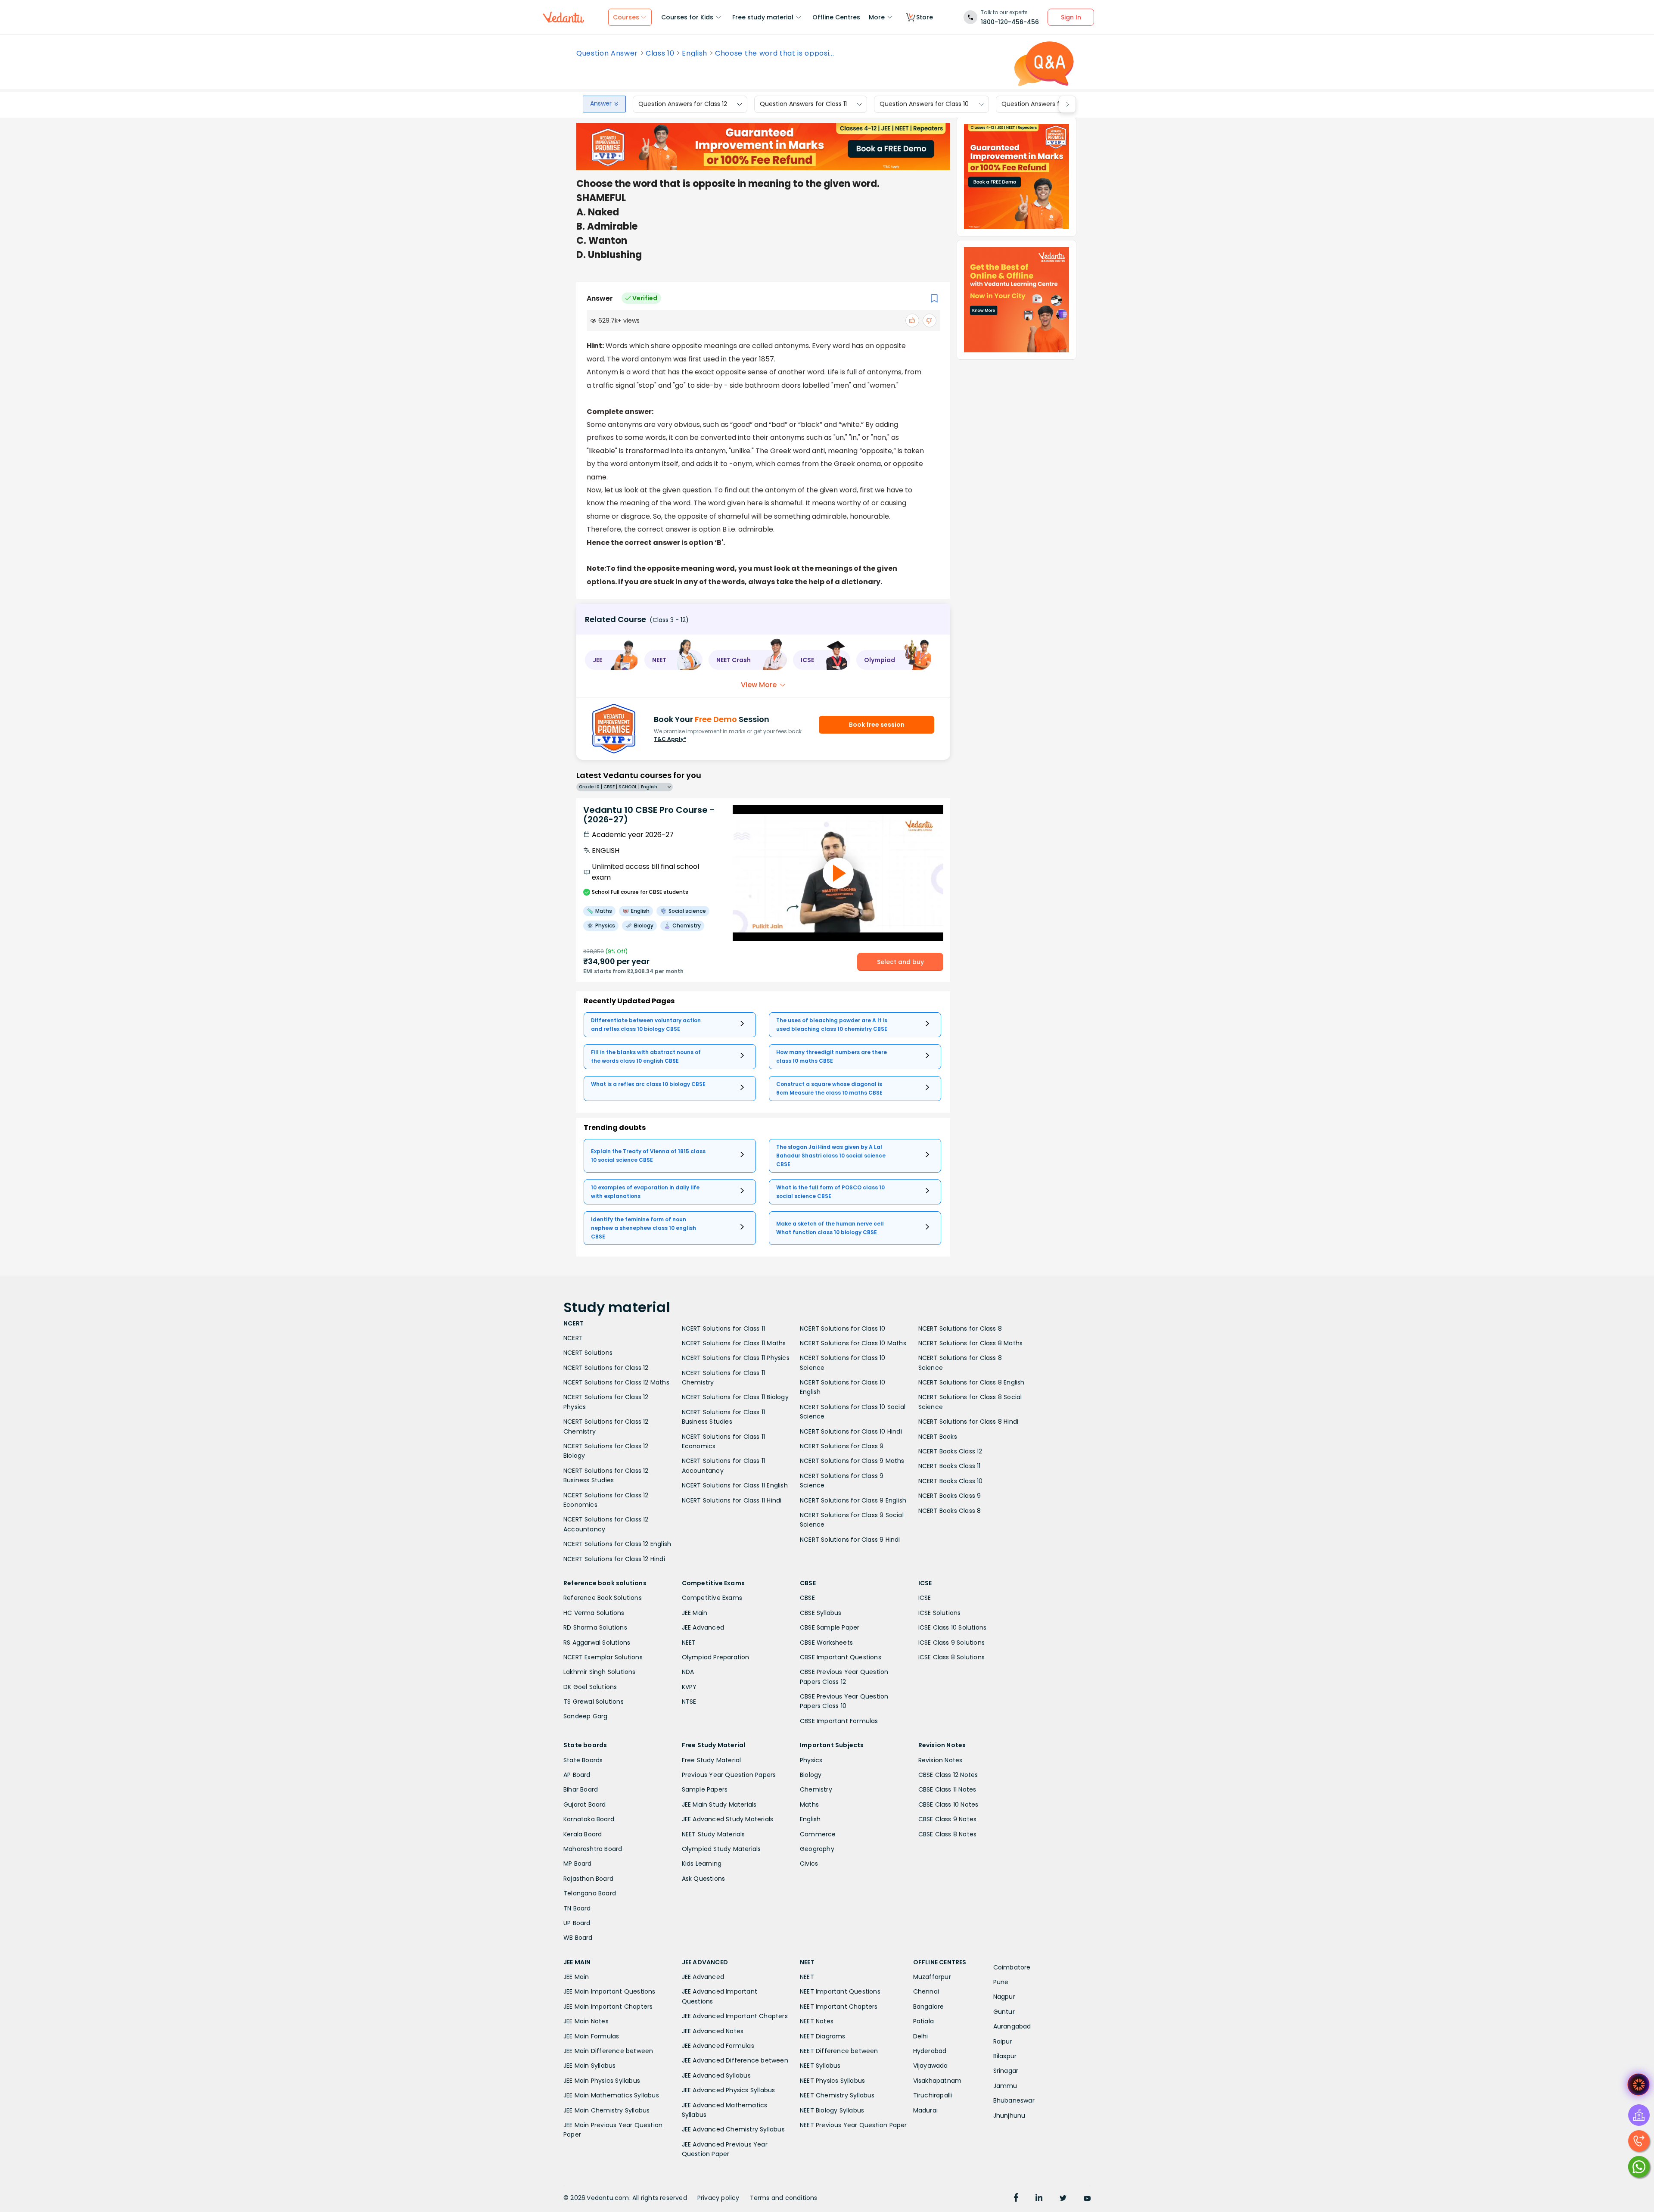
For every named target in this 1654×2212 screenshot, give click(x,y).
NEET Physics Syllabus (832, 2081)
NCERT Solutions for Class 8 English (972, 1382)
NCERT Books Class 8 (950, 1511)
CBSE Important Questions (841, 1657)
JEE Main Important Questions (609, 1991)
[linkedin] (1039, 2199)
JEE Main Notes (586, 2021)
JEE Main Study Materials (719, 1804)
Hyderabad (930, 2051)
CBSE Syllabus (821, 1613)
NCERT (573, 1338)
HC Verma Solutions (594, 1613)
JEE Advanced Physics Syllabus (729, 2090)
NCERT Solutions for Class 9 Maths (852, 1461)
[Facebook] (1016, 2199)
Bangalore (929, 2007)
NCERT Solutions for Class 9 (842, 1446)
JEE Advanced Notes (713, 2031)
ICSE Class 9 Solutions (951, 1643)
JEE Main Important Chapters (608, 2007)
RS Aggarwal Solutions (597, 1643)
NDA (688, 1672)
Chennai (926, 1991)
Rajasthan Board (588, 1879)
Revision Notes (940, 1760)
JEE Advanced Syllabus (716, 2075)
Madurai (925, 2110)
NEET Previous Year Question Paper (853, 2125)
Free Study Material (712, 1760)
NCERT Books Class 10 (951, 1481)
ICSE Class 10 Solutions (953, 1627)
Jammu (1005, 2086)
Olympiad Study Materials (721, 1849)
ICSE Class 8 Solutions (951, 1657)
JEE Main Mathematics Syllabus (611, 2095)
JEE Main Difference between (608, 2051)
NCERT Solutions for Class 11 (724, 1328)
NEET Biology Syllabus (832, 2110)
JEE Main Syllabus (589, 2066)
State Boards (583, 1760)
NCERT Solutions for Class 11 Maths (734, 1343)
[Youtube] (1087, 2199)
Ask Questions (704, 1879)
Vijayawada (931, 2066)
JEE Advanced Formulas (718, 2046)
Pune (1001, 1982)
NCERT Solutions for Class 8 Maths (971, 1343)
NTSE (689, 1702)
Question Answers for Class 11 (803, 104)
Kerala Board (583, 1834)
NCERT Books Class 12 (950, 1451)
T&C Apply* (670, 739)
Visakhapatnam (937, 2081)
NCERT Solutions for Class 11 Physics (736, 1358)
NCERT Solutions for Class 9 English (853, 1500)
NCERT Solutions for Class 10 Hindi (851, 1431)
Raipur (1003, 2041)
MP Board (578, 1864)
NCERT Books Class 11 (950, 1466)
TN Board (577, 1908)
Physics (811, 1760)
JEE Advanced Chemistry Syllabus (733, 2129)
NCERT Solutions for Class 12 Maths (616, 1382)
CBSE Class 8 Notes (948, 1834)
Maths (809, 1804)
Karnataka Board (589, 1819)
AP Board (577, 1775)
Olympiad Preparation (716, 1657)
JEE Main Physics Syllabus (602, 2081)
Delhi (921, 2036)
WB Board (578, 1938)
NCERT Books (938, 1437)
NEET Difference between (839, 2051)
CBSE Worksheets (826, 1643)
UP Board (577, 1923)
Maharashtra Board (593, 1849)
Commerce (818, 1834)
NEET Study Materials (714, 1834)
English (695, 53)
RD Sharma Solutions (595, 1627)
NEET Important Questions (840, 1991)
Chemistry (816, 1789)
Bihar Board (581, 1789)
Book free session (877, 725)
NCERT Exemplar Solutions (603, 1657)
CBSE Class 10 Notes (948, 1804)
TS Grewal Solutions (594, 1702)
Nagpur (1004, 1997)
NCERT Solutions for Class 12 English (617, 1544)
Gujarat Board (585, 1804)
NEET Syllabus (820, 2066)
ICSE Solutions (940, 1613)
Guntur (1004, 2012)
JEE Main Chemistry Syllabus (606, 2110)
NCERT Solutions (588, 1353)
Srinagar (1006, 2071)
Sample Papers (705, 1789)
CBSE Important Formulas (839, 1721)
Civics (809, 1864)
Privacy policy (718, 2198)
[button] (612, 660)
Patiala (923, 2021)
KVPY (689, 1687)
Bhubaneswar (1014, 2100)
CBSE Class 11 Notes (947, 1789)
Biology (811, 1775)
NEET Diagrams (823, 2036)
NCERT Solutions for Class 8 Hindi (968, 1422)
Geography (817, 1849)
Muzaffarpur (932, 1977)
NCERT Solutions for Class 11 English (735, 1485)
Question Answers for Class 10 (924, 104)
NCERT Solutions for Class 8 (960, 1328)
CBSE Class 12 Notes (948, 1775)
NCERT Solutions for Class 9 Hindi (850, 1540)
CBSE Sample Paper (830, 1627)
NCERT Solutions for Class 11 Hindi (732, 1500)
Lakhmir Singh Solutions (600, 1672)
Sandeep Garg (585, 1716)
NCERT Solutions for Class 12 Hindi (614, 1559)
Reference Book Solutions (603, 1598)
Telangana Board (590, 1893)
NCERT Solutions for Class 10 (843, 1328)
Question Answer (607, 53)
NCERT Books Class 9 (950, 1496)
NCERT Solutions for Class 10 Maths (853, 1343)
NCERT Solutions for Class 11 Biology (735, 1397)
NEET (689, 1643)
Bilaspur (1005, 2056)
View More (759, 685)
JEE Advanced (703, 1627)
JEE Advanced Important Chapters (735, 2016)
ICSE (925, 1598)
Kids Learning (702, 1864)
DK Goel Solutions (590, 1687)
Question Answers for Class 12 (683, 104)
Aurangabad (1012, 2026)
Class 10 (660, 53)
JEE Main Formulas (591, 2036)
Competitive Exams (712, 1598)
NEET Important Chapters (839, 2007)
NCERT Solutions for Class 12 (606, 1368)
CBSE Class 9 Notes (948, 1819)
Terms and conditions (784, 2198)
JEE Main (695, 1613)
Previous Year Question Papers (729, 1775)
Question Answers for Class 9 (1045, 104)
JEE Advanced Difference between (735, 2060)
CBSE (807, 1598)
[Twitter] (1063, 2199)
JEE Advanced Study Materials (728, 1819)
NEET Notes (817, 2021)
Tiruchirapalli (933, 2095)
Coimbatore (1012, 1967)
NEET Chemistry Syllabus (837, 2095)
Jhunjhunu (1009, 2116)
